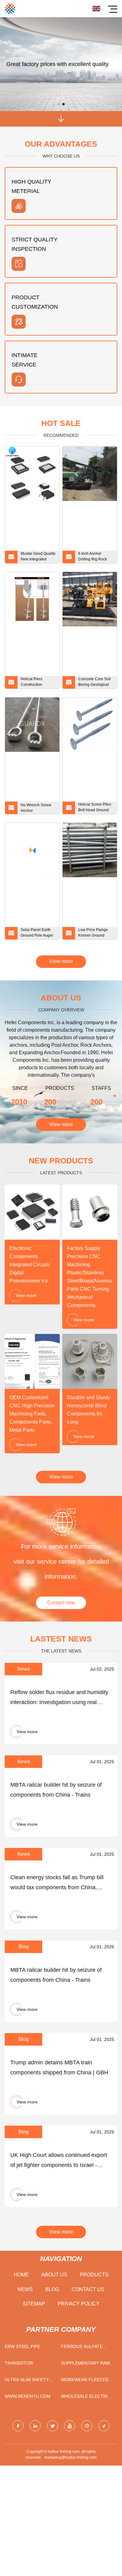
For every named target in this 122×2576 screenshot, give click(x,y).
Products (94, 2275)
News (25, 2289)
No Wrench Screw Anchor (36, 808)
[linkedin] (35, 2426)
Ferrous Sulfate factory (82, 2348)
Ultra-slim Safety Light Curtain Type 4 (30, 2381)
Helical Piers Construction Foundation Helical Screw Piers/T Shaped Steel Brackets (37, 683)
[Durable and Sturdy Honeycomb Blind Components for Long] (90, 1361)
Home (21, 2275)
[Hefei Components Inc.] (10, 9)
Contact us (88, 2289)
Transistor (19, 2363)
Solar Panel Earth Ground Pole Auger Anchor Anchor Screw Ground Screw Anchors (37, 934)
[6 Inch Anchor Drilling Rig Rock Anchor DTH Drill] (90, 474)
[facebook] (18, 2426)
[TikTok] (104, 2426)
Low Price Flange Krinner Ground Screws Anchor (93, 934)
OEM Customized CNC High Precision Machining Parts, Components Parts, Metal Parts (32, 1414)
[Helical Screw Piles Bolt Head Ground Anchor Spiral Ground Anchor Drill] (90, 725)
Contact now (61, 1603)
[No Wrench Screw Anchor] (32, 725)
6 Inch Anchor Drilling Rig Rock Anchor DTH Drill (93, 557)
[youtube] (70, 2426)
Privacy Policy (79, 2304)
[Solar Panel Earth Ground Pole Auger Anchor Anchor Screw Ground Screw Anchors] (32, 850)
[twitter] (52, 2426)
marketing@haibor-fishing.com (71, 2457)
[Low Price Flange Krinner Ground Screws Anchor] (90, 850)
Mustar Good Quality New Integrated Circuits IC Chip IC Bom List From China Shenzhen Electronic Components (38, 557)
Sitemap (34, 2304)
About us (54, 2275)
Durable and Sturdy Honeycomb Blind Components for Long (89, 1410)
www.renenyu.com (28, 2396)
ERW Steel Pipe (23, 2346)
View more (61, 961)
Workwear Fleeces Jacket (85, 2381)
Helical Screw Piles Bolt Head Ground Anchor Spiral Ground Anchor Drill (95, 808)
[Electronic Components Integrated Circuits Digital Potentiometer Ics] (32, 1212)
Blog (52, 2289)
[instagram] (87, 2426)
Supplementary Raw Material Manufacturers (85, 2364)
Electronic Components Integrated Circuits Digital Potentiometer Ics (30, 1265)
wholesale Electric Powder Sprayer (86, 2398)
